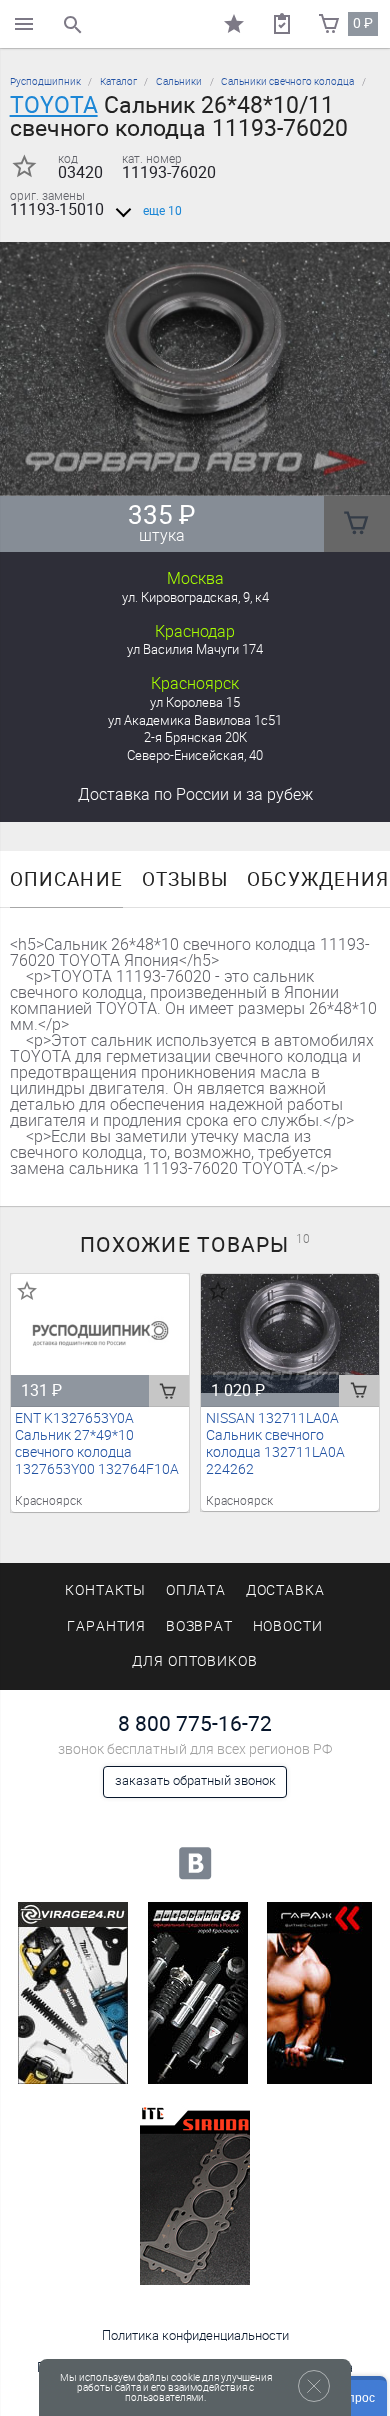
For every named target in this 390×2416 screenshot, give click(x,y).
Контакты (106, 1590)
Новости (288, 1626)
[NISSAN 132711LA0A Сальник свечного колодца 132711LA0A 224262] (290, 1333)
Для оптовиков (195, 1661)
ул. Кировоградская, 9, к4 (195, 597)
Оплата (196, 1590)
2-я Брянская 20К (195, 737)
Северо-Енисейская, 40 (195, 755)
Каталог (118, 81)
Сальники (179, 81)
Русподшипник (45, 81)
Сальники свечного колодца (287, 81)
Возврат (200, 1626)
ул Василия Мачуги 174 (195, 649)
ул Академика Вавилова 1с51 (195, 720)
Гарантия (107, 1626)
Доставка (195, 794)
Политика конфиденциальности (195, 2335)
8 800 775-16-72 (195, 1723)
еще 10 (162, 211)
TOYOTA (54, 105)
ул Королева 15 (195, 702)
